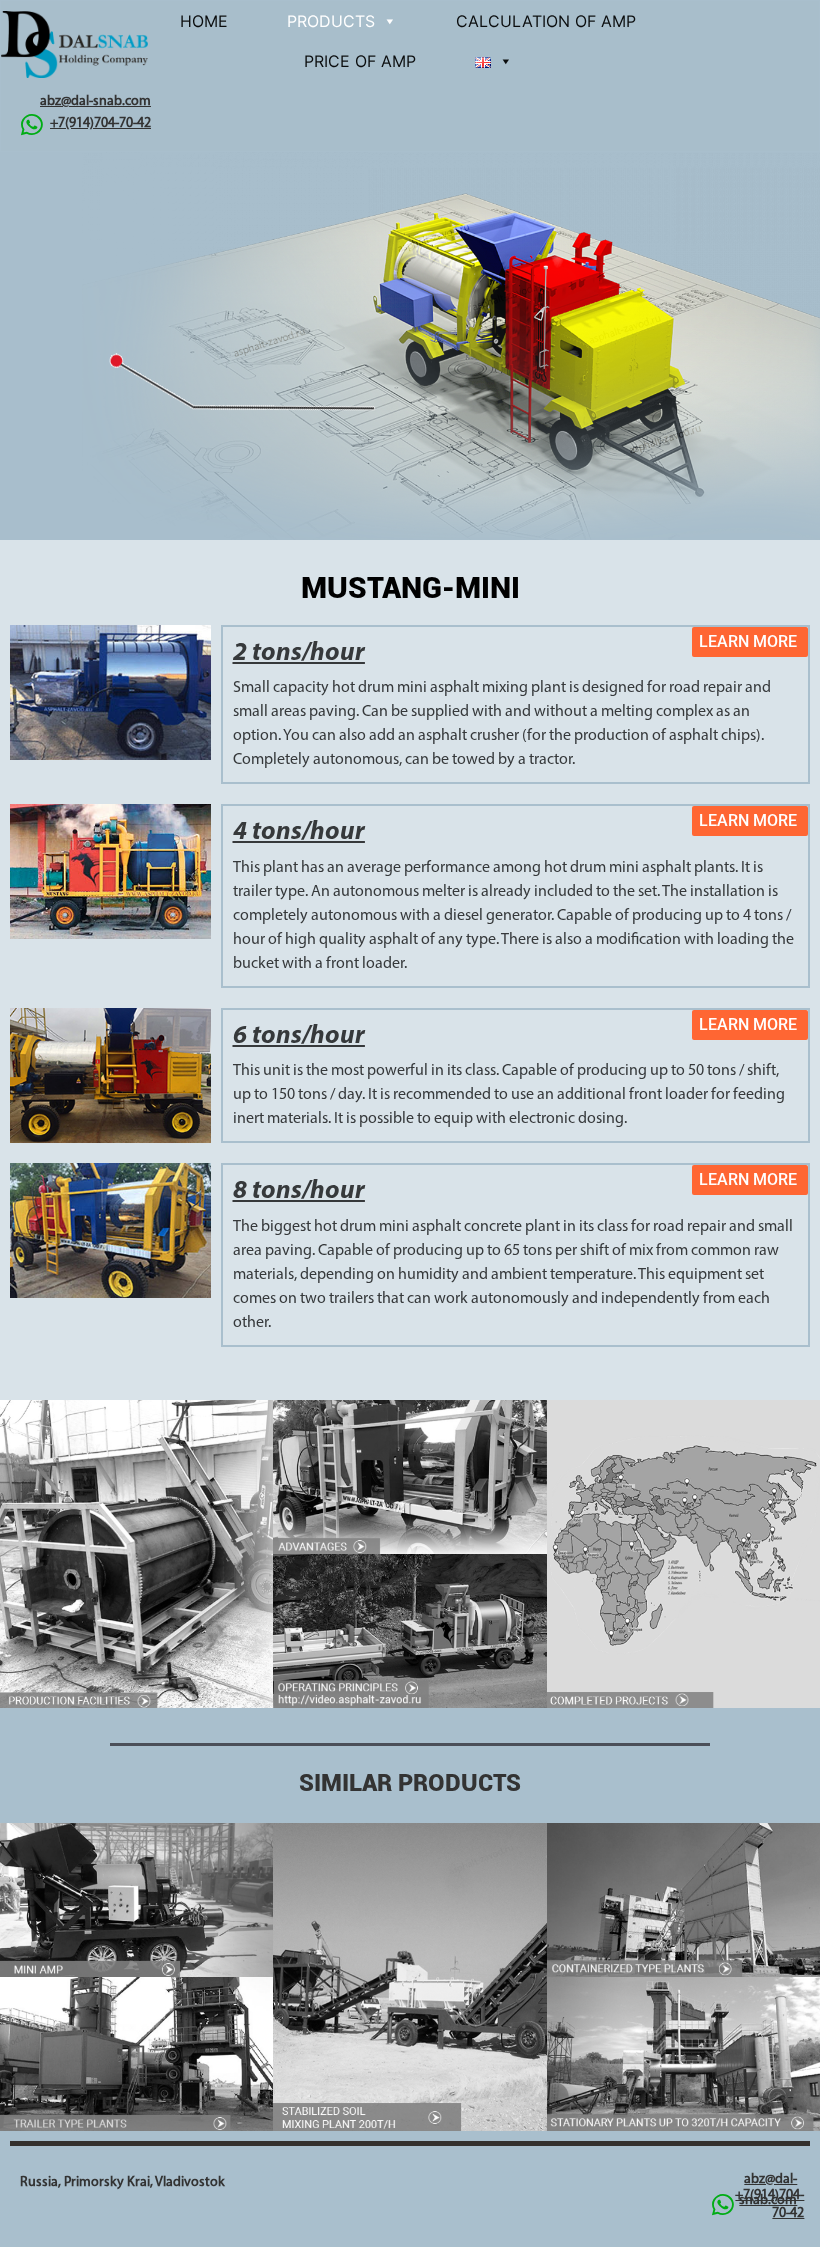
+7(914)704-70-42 (100, 123)
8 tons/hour (299, 1191)
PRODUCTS (331, 21)
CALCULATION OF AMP (546, 21)
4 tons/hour (299, 832)
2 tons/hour (299, 653)
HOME (204, 21)
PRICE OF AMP (360, 61)
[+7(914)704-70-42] (31, 124)
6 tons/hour (299, 1036)
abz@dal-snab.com (95, 101)
